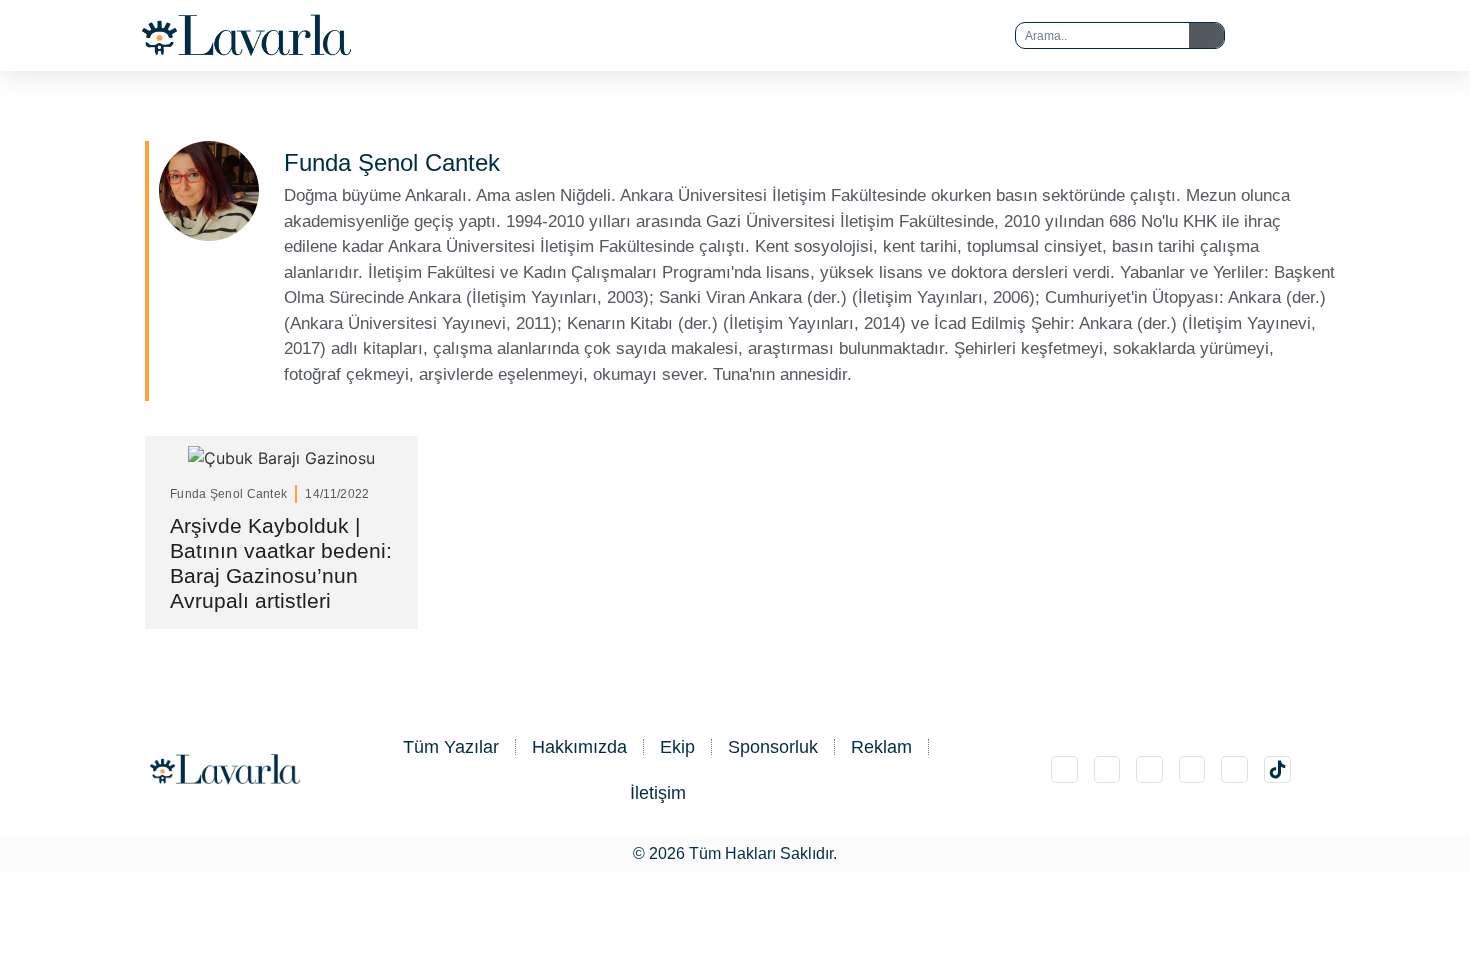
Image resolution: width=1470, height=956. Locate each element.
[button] (695, 36)
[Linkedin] (1149, 769)
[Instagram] (1064, 769)
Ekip (677, 747)
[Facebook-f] (1192, 769)
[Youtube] (1234, 769)
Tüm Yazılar (451, 747)
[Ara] (1206, 35)
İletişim (658, 793)
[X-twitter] (1107, 769)
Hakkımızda (579, 747)
